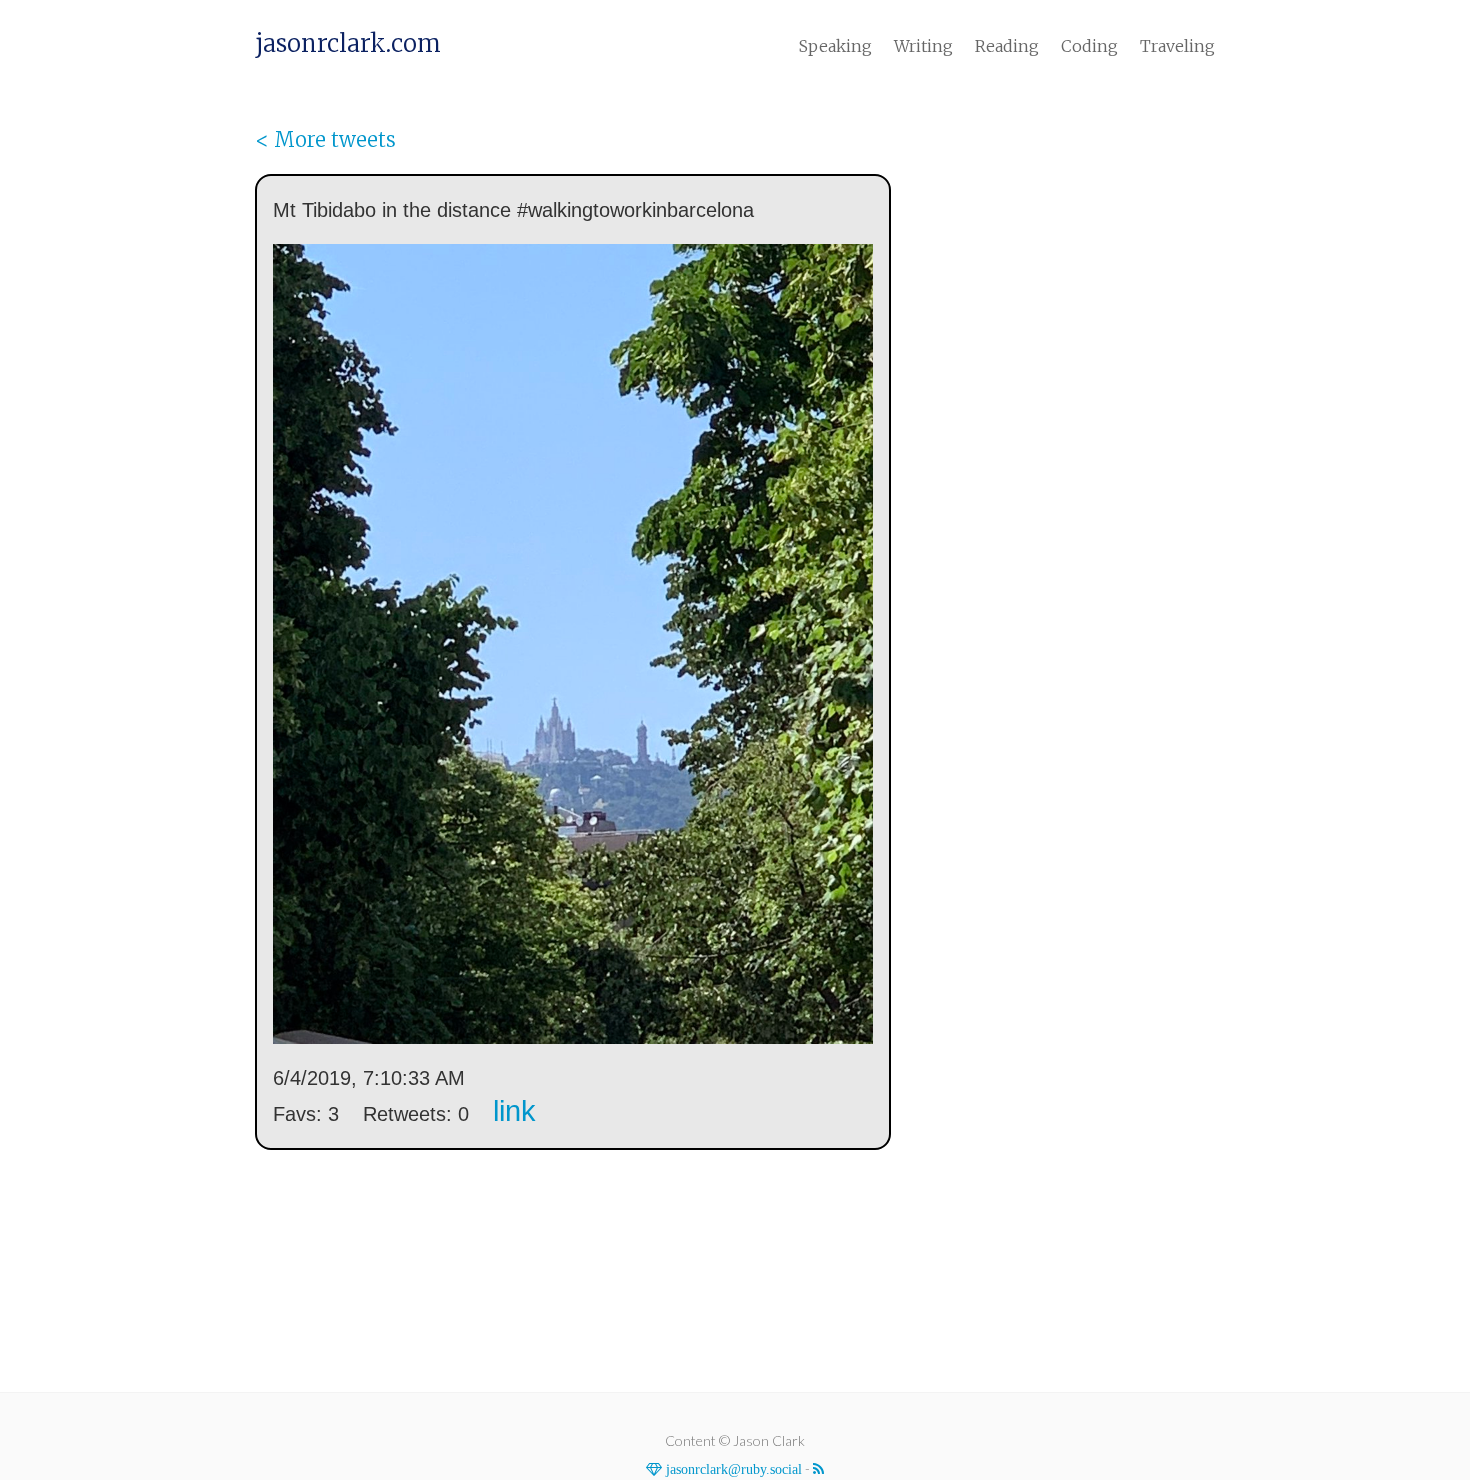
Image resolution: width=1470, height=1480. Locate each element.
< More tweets (325, 139)
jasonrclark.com (348, 44)
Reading (1007, 46)
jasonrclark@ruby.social (732, 1469)
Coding (1089, 46)
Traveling (1177, 46)
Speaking (835, 46)
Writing (923, 46)
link (514, 1111)
